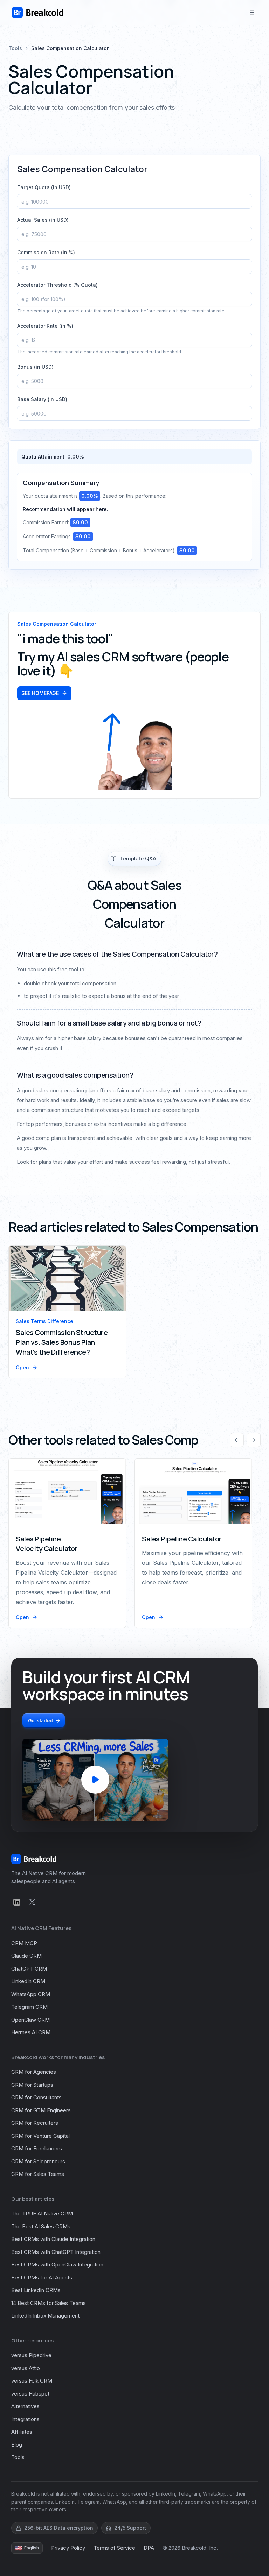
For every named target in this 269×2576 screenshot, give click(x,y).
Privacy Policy (68, 2548)
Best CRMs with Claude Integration (53, 2239)
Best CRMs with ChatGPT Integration (56, 2252)
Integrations (25, 2419)
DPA (149, 2548)
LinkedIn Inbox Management (45, 2316)
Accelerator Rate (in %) (45, 326)
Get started (40, 1720)
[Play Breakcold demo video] (95, 1780)
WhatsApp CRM (31, 1994)
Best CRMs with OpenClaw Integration (57, 2265)
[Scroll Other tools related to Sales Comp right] (254, 1440)
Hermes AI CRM (31, 2032)
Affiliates (22, 2432)
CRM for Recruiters (35, 2123)
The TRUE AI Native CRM (42, 2213)
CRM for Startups (32, 2085)
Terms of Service (114, 2548)
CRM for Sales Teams (38, 2174)
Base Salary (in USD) (42, 399)
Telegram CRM (29, 2007)
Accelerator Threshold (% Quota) (57, 285)
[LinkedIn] (17, 1902)
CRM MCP (24, 1943)
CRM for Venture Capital (40, 2136)
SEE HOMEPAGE (40, 693)
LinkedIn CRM (28, 1981)
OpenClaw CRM (30, 2020)
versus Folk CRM (32, 2381)
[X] (32, 1902)
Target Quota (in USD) (44, 187)
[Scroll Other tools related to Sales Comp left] (237, 1440)
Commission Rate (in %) (46, 252)
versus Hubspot (30, 2394)
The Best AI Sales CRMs (41, 2226)
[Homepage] (37, 13)
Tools (15, 48)
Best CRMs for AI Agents (42, 2277)
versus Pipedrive (31, 2355)
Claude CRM (26, 1956)
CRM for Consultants (36, 2097)
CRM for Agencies (34, 2072)
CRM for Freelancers (37, 2148)
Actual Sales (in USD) (43, 220)
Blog (17, 2445)
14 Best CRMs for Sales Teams (49, 2303)
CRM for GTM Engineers (41, 2110)
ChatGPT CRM (29, 1969)
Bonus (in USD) (35, 367)
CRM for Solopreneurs (38, 2161)
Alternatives (25, 2406)
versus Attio (26, 2368)
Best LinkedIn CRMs (36, 2290)
